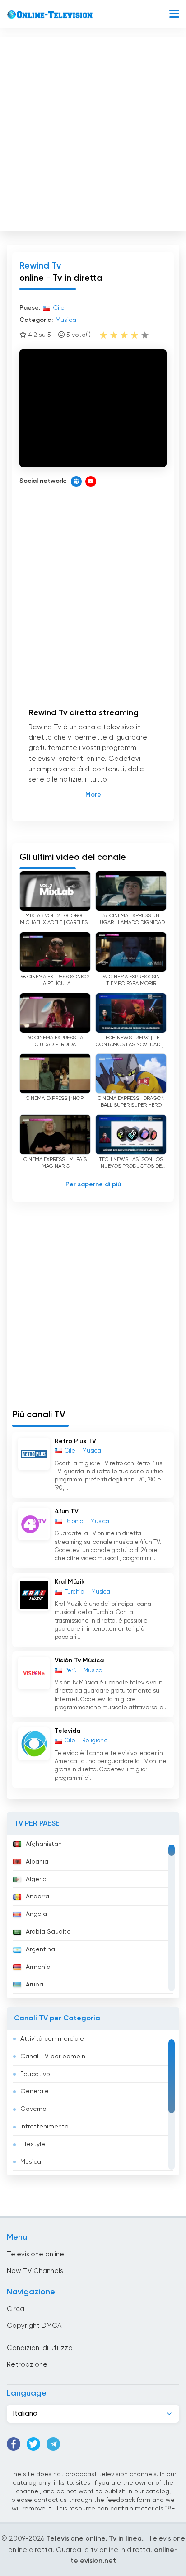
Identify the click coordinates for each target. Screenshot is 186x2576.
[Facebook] (14, 2444)
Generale (35, 2091)
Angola (36, 1914)
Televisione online (35, 2254)
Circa (16, 2309)
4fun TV (67, 1511)
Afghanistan (44, 1844)
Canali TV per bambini (53, 2057)
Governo (33, 2109)
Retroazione (27, 2365)
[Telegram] (53, 2444)
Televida (67, 1731)
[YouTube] (91, 481)
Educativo (35, 2074)
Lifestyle (33, 2144)
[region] (93, 1917)
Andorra (37, 1897)
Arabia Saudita (48, 1932)
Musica (31, 2162)
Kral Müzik (70, 1582)
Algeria (36, 1879)
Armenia (38, 1967)
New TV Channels (35, 2271)
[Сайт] (76, 481)
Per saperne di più (93, 1184)
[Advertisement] (93, 132)
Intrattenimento (44, 2127)
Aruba (35, 1985)
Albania (37, 1862)
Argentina (40, 1949)
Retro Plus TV (75, 1441)
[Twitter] (33, 2444)
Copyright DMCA (34, 2326)
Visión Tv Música (79, 1661)
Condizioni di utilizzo (40, 2348)
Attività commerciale (52, 2039)
